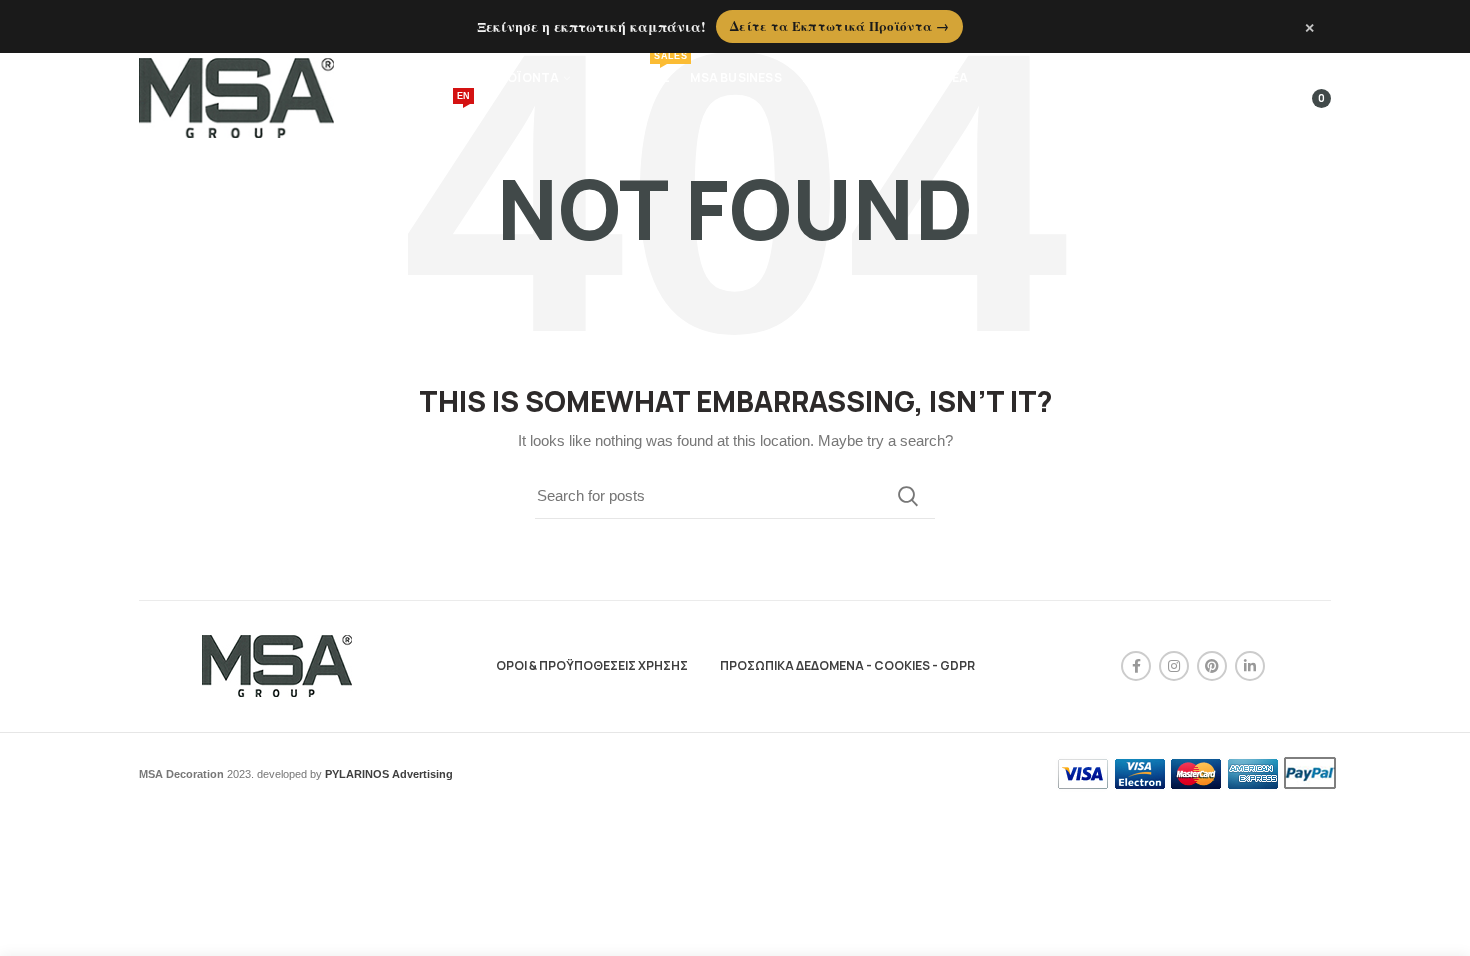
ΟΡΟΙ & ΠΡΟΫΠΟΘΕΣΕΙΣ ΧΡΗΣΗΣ (592, 665)
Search (908, 496)
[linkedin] (1250, 666)
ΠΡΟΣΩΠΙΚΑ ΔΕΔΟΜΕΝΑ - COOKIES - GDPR (847, 665)
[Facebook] (1136, 666)
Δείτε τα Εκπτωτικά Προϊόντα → (839, 25)
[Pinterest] (1212, 666)
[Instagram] (1174, 666)
